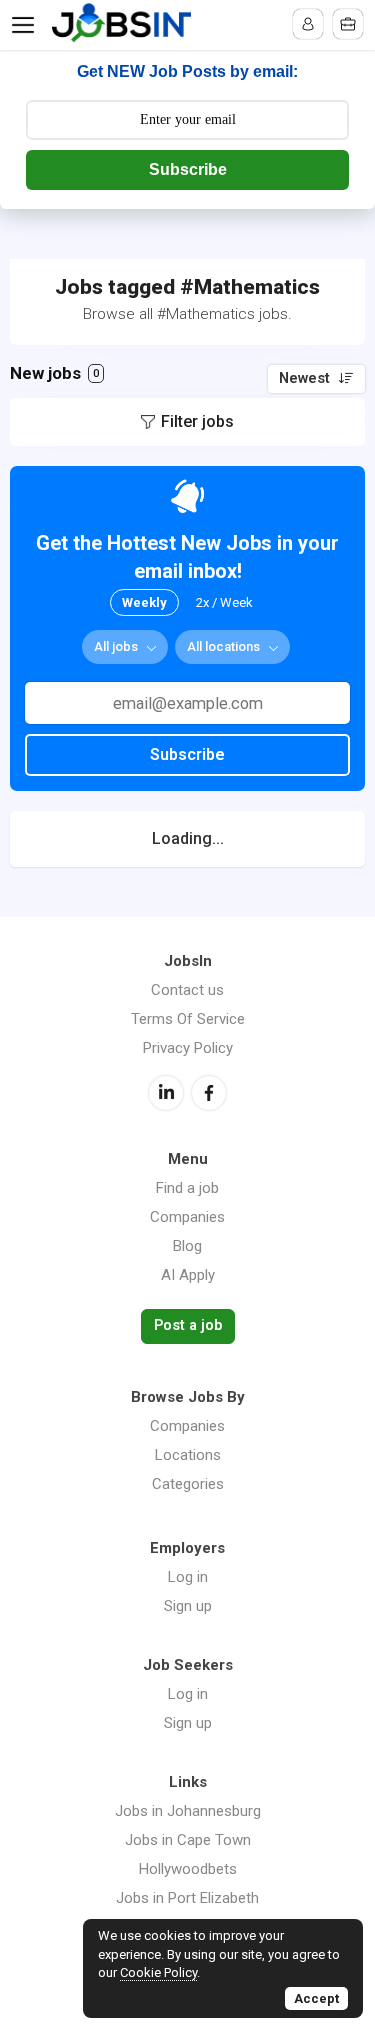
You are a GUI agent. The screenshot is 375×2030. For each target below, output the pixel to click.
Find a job (187, 1188)
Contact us (187, 990)
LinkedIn (166, 1093)
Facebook (209, 1093)
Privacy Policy (188, 1048)
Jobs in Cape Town (188, 1840)
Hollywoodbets (188, 1869)
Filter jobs (197, 421)
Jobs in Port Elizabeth (187, 1898)
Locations (188, 1455)
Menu (27, 25)
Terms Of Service (188, 1019)
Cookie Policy (158, 1972)
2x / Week (224, 602)
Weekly (144, 602)
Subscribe (188, 169)
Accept (316, 1998)
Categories (188, 1484)
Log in (188, 1577)
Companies (187, 1217)
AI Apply (188, 1275)
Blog (187, 1246)
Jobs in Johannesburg (188, 1811)
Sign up (188, 1606)
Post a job (188, 1325)
